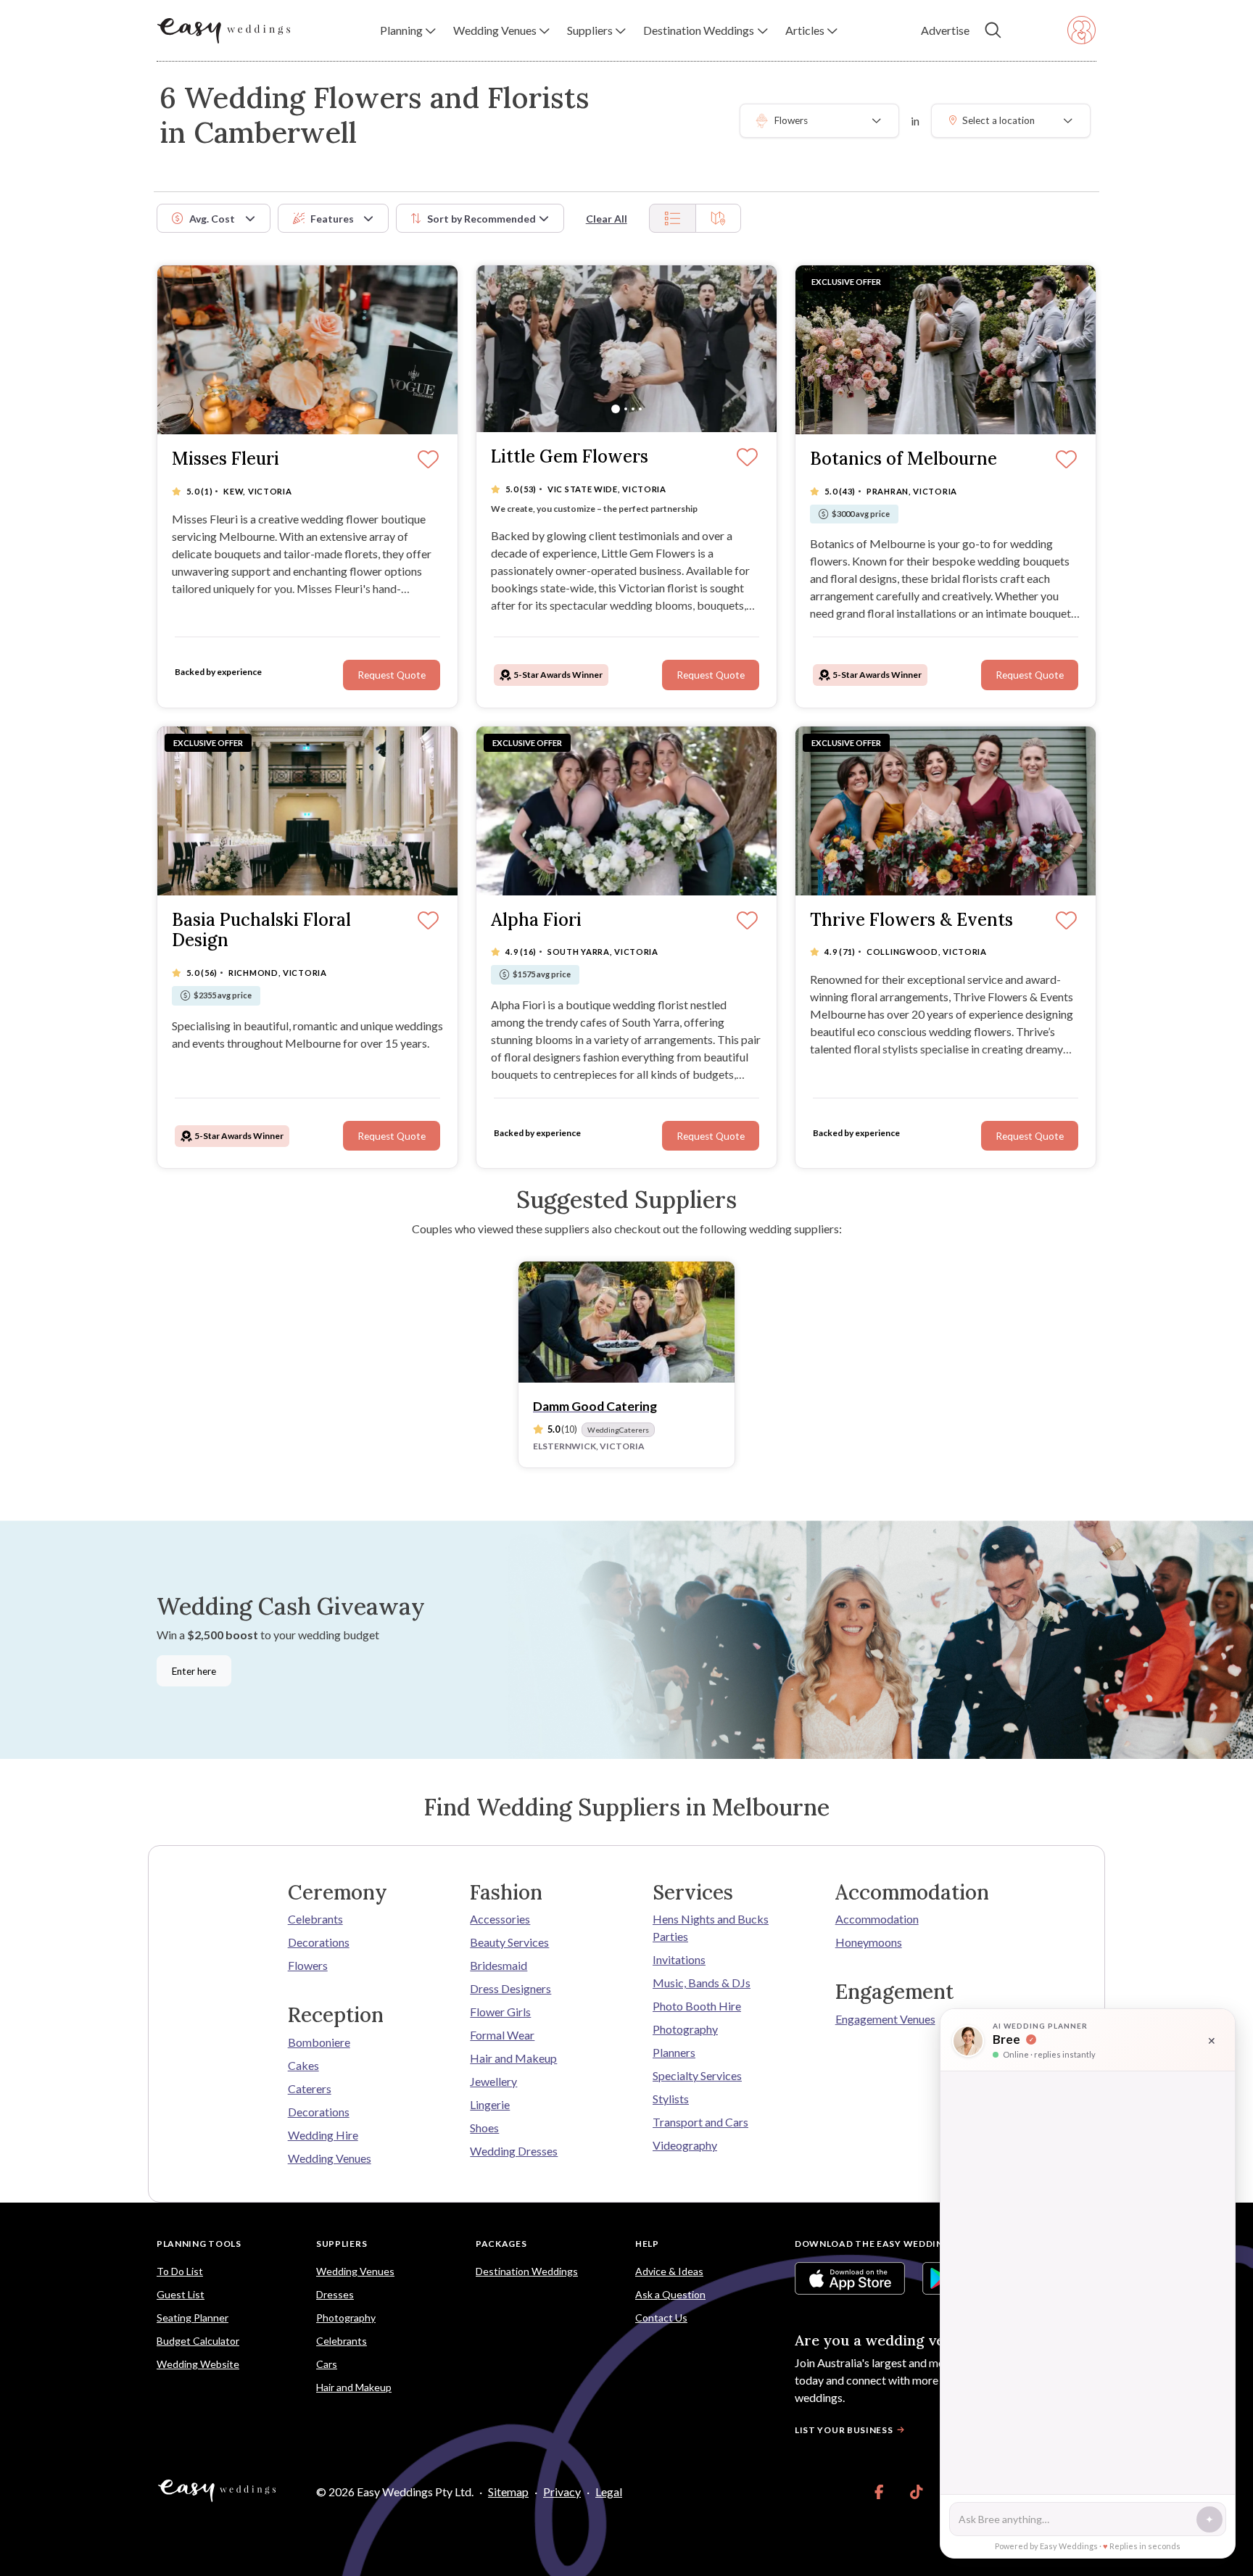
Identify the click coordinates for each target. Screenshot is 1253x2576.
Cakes (303, 2065)
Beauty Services (509, 1942)
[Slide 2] (626, 409)
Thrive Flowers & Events (911, 920)
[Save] (1066, 460)
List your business (844, 2430)
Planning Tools (199, 2244)
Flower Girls (500, 2012)
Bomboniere (319, 2042)
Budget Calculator (198, 2341)
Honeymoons (869, 1942)
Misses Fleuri (226, 459)
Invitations (679, 1959)
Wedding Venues (330, 2158)
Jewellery (493, 2081)
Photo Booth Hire (697, 2006)
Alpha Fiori (536, 920)
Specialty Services (697, 2075)
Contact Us (661, 2318)
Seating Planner (193, 2318)
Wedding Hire (323, 2135)
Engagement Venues (885, 2019)
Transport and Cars (700, 2122)
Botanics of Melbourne (903, 459)
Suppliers (342, 2244)
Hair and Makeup (513, 2058)
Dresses (335, 2294)
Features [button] (332, 219)
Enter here (194, 1671)
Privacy (562, 2492)
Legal (609, 2492)
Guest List (181, 2294)
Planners (674, 2052)
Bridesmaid (499, 1965)
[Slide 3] (633, 409)
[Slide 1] (616, 409)
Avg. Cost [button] (212, 219)
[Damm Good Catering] (626, 1322)
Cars (327, 2364)
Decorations (319, 1942)
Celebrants (315, 1919)
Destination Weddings (527, 2271)
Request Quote (1030, 675)
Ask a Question (670, 2294)
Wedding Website (198, 2364)
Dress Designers (510, 1988)
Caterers (310, 2088)
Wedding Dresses (514, 2151)
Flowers (308, 1965)
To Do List (180, 2271)
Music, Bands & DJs (702, 1983)
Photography (685, 2029)
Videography (685, 2145)
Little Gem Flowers (570, 457)
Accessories (500, 1919)
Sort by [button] (481, 219)
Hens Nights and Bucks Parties (711, 1927)
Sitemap (508, 2492)
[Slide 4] (640, 409)
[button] (408, 30)
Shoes (484, 2128)
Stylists (671, 2099)
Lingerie (490, 2104)
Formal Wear (502, 2035)
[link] (879, 2492)
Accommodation (877, 1919)
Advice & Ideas (669, 2271)
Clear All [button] (607, 219)
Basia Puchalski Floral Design (261, 931)
